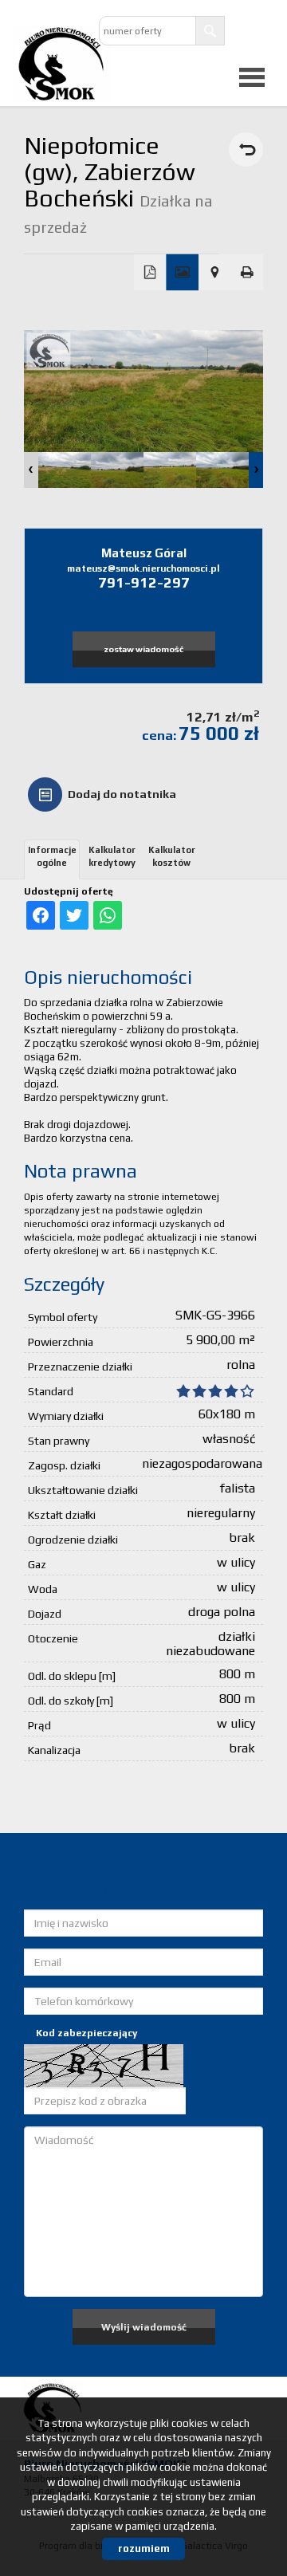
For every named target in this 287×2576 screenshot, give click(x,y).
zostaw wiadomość (143, 649)
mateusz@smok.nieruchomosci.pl (143, 568)
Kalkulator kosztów (172, 856)
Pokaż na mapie (215, 273)
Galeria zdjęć (182, 273)
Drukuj (248, 273)
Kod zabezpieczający (86, 2033)
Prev (31, 470)
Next (256, 470)
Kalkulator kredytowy (112, 856)
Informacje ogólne (52, 856)
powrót (246, 149)
